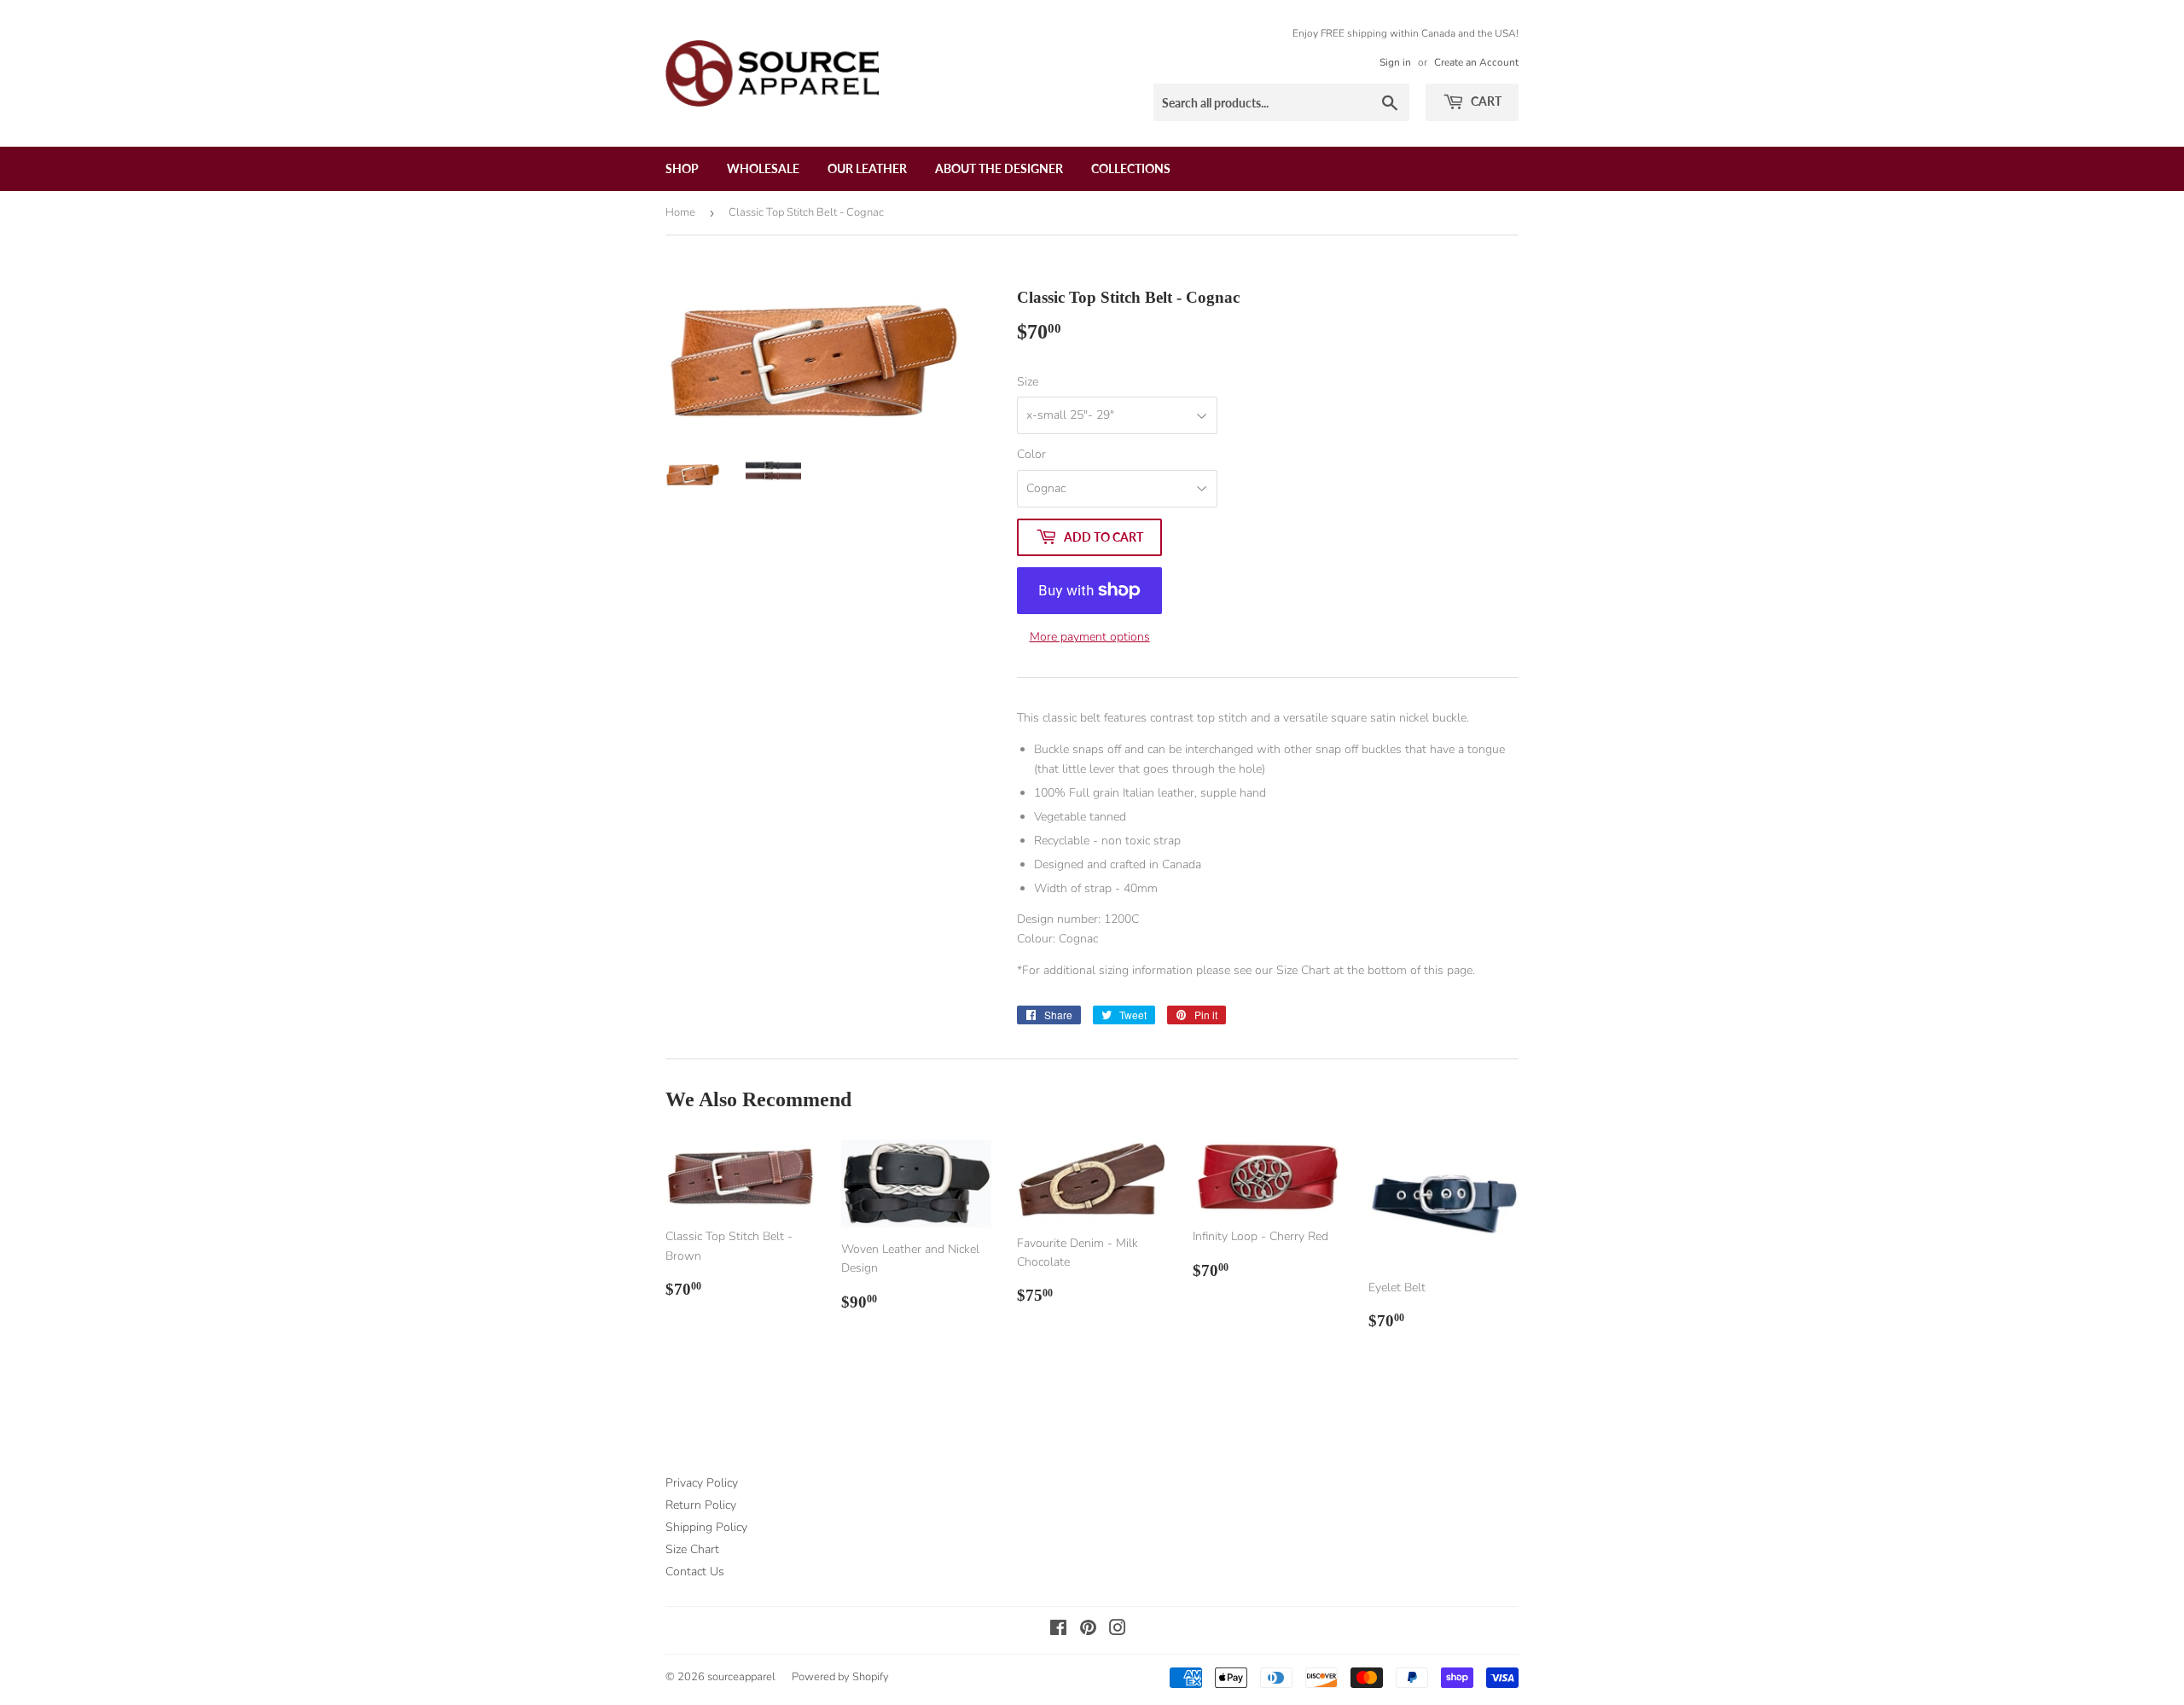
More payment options (1090, 637)
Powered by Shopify (840, 1677)
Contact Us (695, 1572)
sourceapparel (741, 1677)
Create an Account (1476, 62)
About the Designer (999, 168)
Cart (1485, 101)
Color (1031, 454)
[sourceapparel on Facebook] (1058, 1630)
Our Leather (867, 168)
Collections (1131, 168)
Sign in (1395, 62)
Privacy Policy (702, 1483)
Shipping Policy (706, 1527)
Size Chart (692, 1549)
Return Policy (701, 1505)
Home (680, 212)
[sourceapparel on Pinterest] (1088, 1630)
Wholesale (763, 168)
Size (1028, 382)
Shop (682, 168)
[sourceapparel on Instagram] (1118, 1630)
